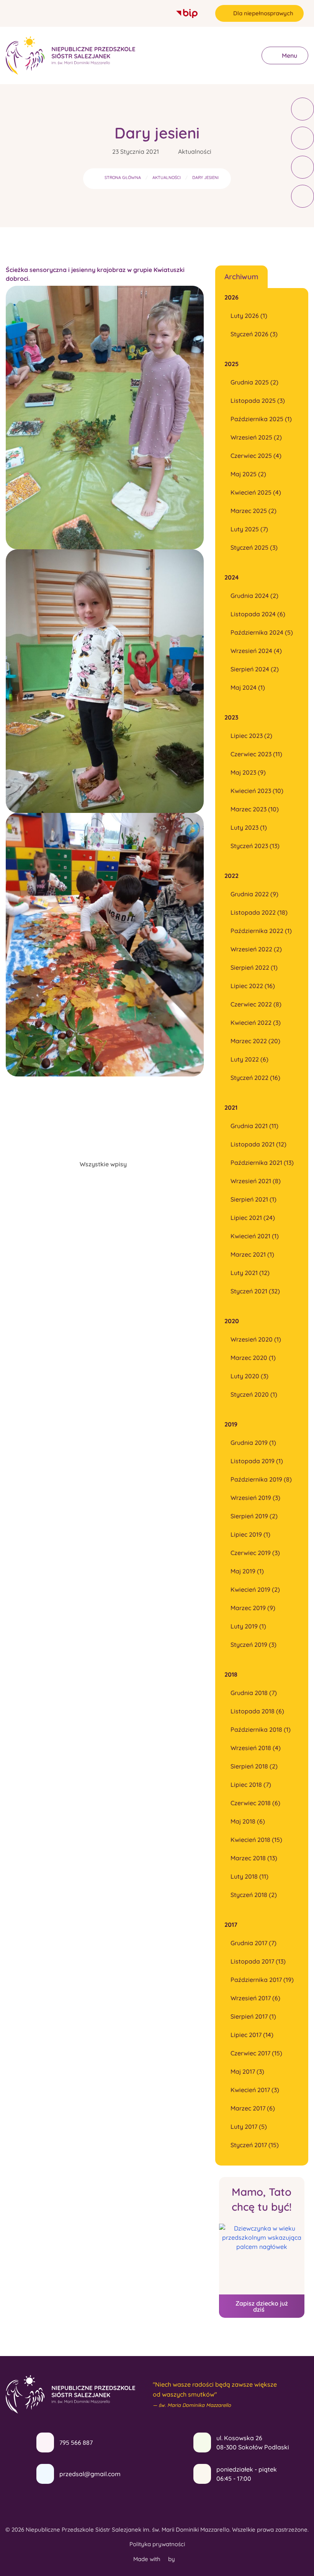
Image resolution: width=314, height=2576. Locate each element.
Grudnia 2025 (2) (254, 382)
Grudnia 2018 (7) (254, 1693)
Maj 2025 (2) (248, 474)
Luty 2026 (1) (249, 316)
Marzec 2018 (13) (254, 1858)
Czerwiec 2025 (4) (256, 456)
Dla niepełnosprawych (263, 13)
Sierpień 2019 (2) (254, 1516)
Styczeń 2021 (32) (255, 1291)
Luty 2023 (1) (249, 827)
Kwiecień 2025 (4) (256, 492)
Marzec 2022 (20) (255, 1041)
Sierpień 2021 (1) (253, 1199)
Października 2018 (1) (261, 1729)
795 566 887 (76, 2442)
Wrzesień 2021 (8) (256, 1181)
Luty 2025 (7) (249, 529)
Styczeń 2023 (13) (255, 846)
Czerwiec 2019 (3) (255, 1553)
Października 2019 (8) (261, 1479)
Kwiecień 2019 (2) (255, 1589)
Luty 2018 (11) (249, 1876)
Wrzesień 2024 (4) (256, 651)
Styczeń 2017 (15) (255, 2145)
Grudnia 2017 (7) (253, 1943)
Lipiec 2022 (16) (253, 986)
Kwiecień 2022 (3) (256, 1023)
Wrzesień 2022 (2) (256, 949)
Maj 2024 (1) (248, 687)
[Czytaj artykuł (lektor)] (303, 109)
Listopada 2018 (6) (257, 1711)
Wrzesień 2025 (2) (256, 437)
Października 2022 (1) (261, 931)
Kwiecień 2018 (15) (256, 1840)
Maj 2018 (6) (248, 1821)
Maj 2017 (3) (247, 2071)
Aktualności (195, 151)
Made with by (155, 2559)
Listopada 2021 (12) (258, 1144)
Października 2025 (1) (261, 419)
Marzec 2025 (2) (253, 511)
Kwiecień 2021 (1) (255, 1236)
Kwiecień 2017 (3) (255, 2090)
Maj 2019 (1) (247, 1571)
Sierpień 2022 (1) (254, 967)
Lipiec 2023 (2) (251, 736)
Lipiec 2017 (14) (252, 2035)
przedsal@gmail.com (90, 2474)
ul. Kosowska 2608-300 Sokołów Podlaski (253, 2442)
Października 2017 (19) (262, 1980)
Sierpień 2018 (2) (254, 1766)
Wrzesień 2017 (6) (255, 1998)
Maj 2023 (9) (248, 772)
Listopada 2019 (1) (257, 1461)
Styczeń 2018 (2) (254, 1895)
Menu (289, 55)
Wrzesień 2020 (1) (256, 1339)
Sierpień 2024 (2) (255, 669)
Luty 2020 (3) (249, 1376)
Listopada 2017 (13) (258, 1961)
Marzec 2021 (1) (252, 1254)
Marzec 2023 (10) (255, 809)
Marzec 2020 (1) (253, 1358)
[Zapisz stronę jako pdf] (303, 167)
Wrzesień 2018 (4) (256, 1748)
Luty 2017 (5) (249, 2127)
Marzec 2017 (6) (253, 2108)
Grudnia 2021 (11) (254, 1126)
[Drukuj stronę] (303, 138)
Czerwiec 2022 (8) (256, 1004)
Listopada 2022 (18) (259, 912)
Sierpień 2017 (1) (253, 2016)
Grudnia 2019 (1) (253, 1443)
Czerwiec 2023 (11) (256, 754)
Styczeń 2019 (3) (253, 1645)
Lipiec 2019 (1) (250, 1534)
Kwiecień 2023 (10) (257, 791)
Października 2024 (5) (262, 632)
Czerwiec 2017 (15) (256, 2053)
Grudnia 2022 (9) (254, 894)
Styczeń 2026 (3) (254, 334)
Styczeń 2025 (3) (254, 547)
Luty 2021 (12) (250, 1273)
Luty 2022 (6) (249, 1059)
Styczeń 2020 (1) (254, 1394)
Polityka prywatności (157, 2544)
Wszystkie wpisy (103, 1164)
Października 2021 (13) (262, 1163)
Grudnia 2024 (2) (254, 596)
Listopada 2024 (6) (258, 614)
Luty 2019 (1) (248, 1626)
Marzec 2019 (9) (253, 1608)
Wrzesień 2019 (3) (255, 1498)
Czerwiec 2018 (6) (255, 1803)
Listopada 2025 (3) (258, 401)
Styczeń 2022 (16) (255, 1078)
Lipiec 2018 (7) (251, 1785)
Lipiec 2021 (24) (253, 1218)
